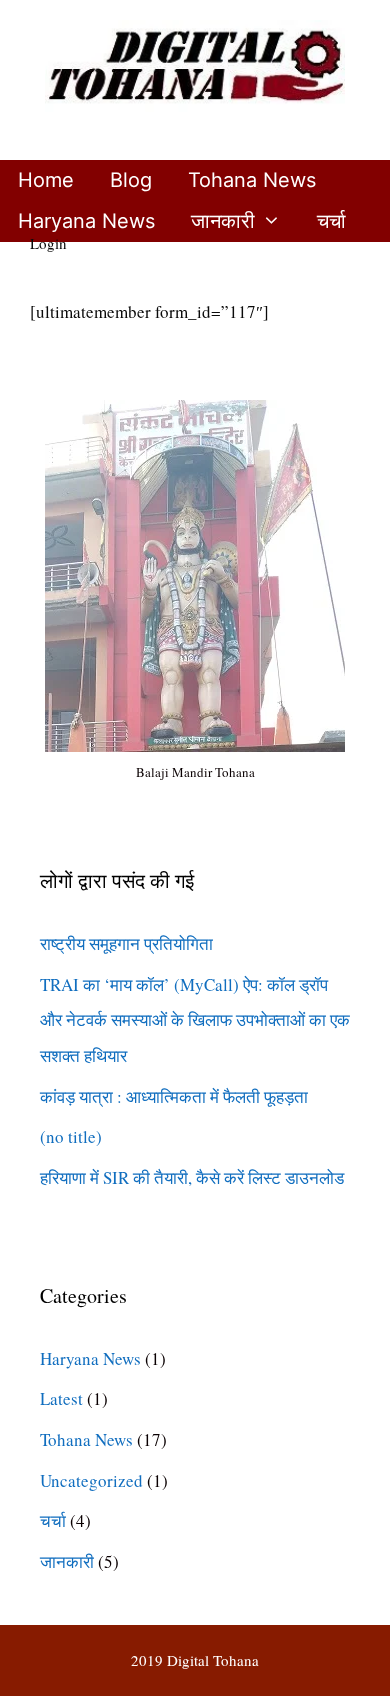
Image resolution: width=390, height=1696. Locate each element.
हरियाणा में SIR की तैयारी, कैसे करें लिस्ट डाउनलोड (192, 1177)
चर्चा (331, 221)
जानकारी (223, 221)
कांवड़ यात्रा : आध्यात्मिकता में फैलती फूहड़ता (174, 1096)
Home (46, 180)
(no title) (71, 1136)
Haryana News (86, 221)
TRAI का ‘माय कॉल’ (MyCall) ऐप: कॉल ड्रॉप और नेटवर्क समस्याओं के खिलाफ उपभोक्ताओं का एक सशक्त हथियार (195, 1020)
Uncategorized (91, 1480)
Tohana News (252, 180)
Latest (61, 1398)
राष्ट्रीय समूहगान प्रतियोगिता (126, 943)
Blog (131, 180)
